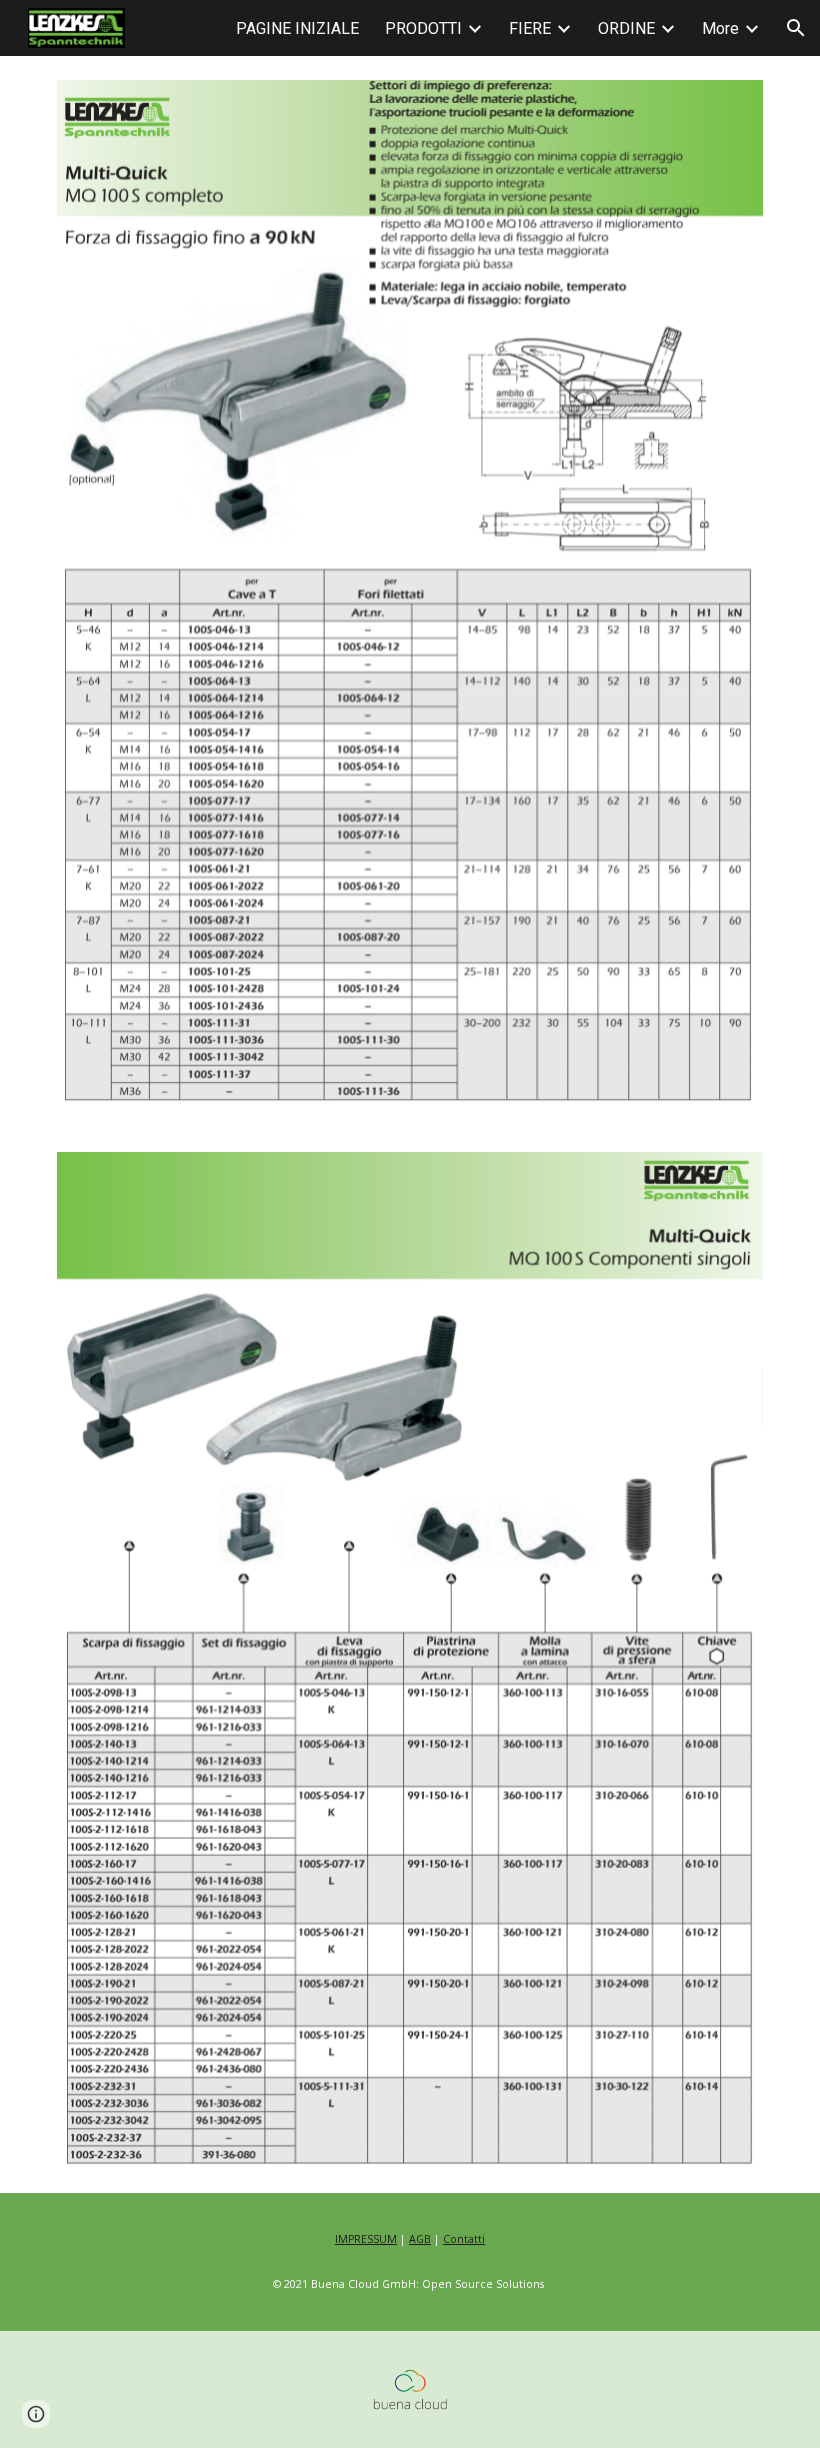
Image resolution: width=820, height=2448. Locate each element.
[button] (796, 28)
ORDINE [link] (626, 28)
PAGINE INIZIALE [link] (297, 28)
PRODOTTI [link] (423, 28)
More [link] (720, 28)
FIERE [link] (530, 28)
